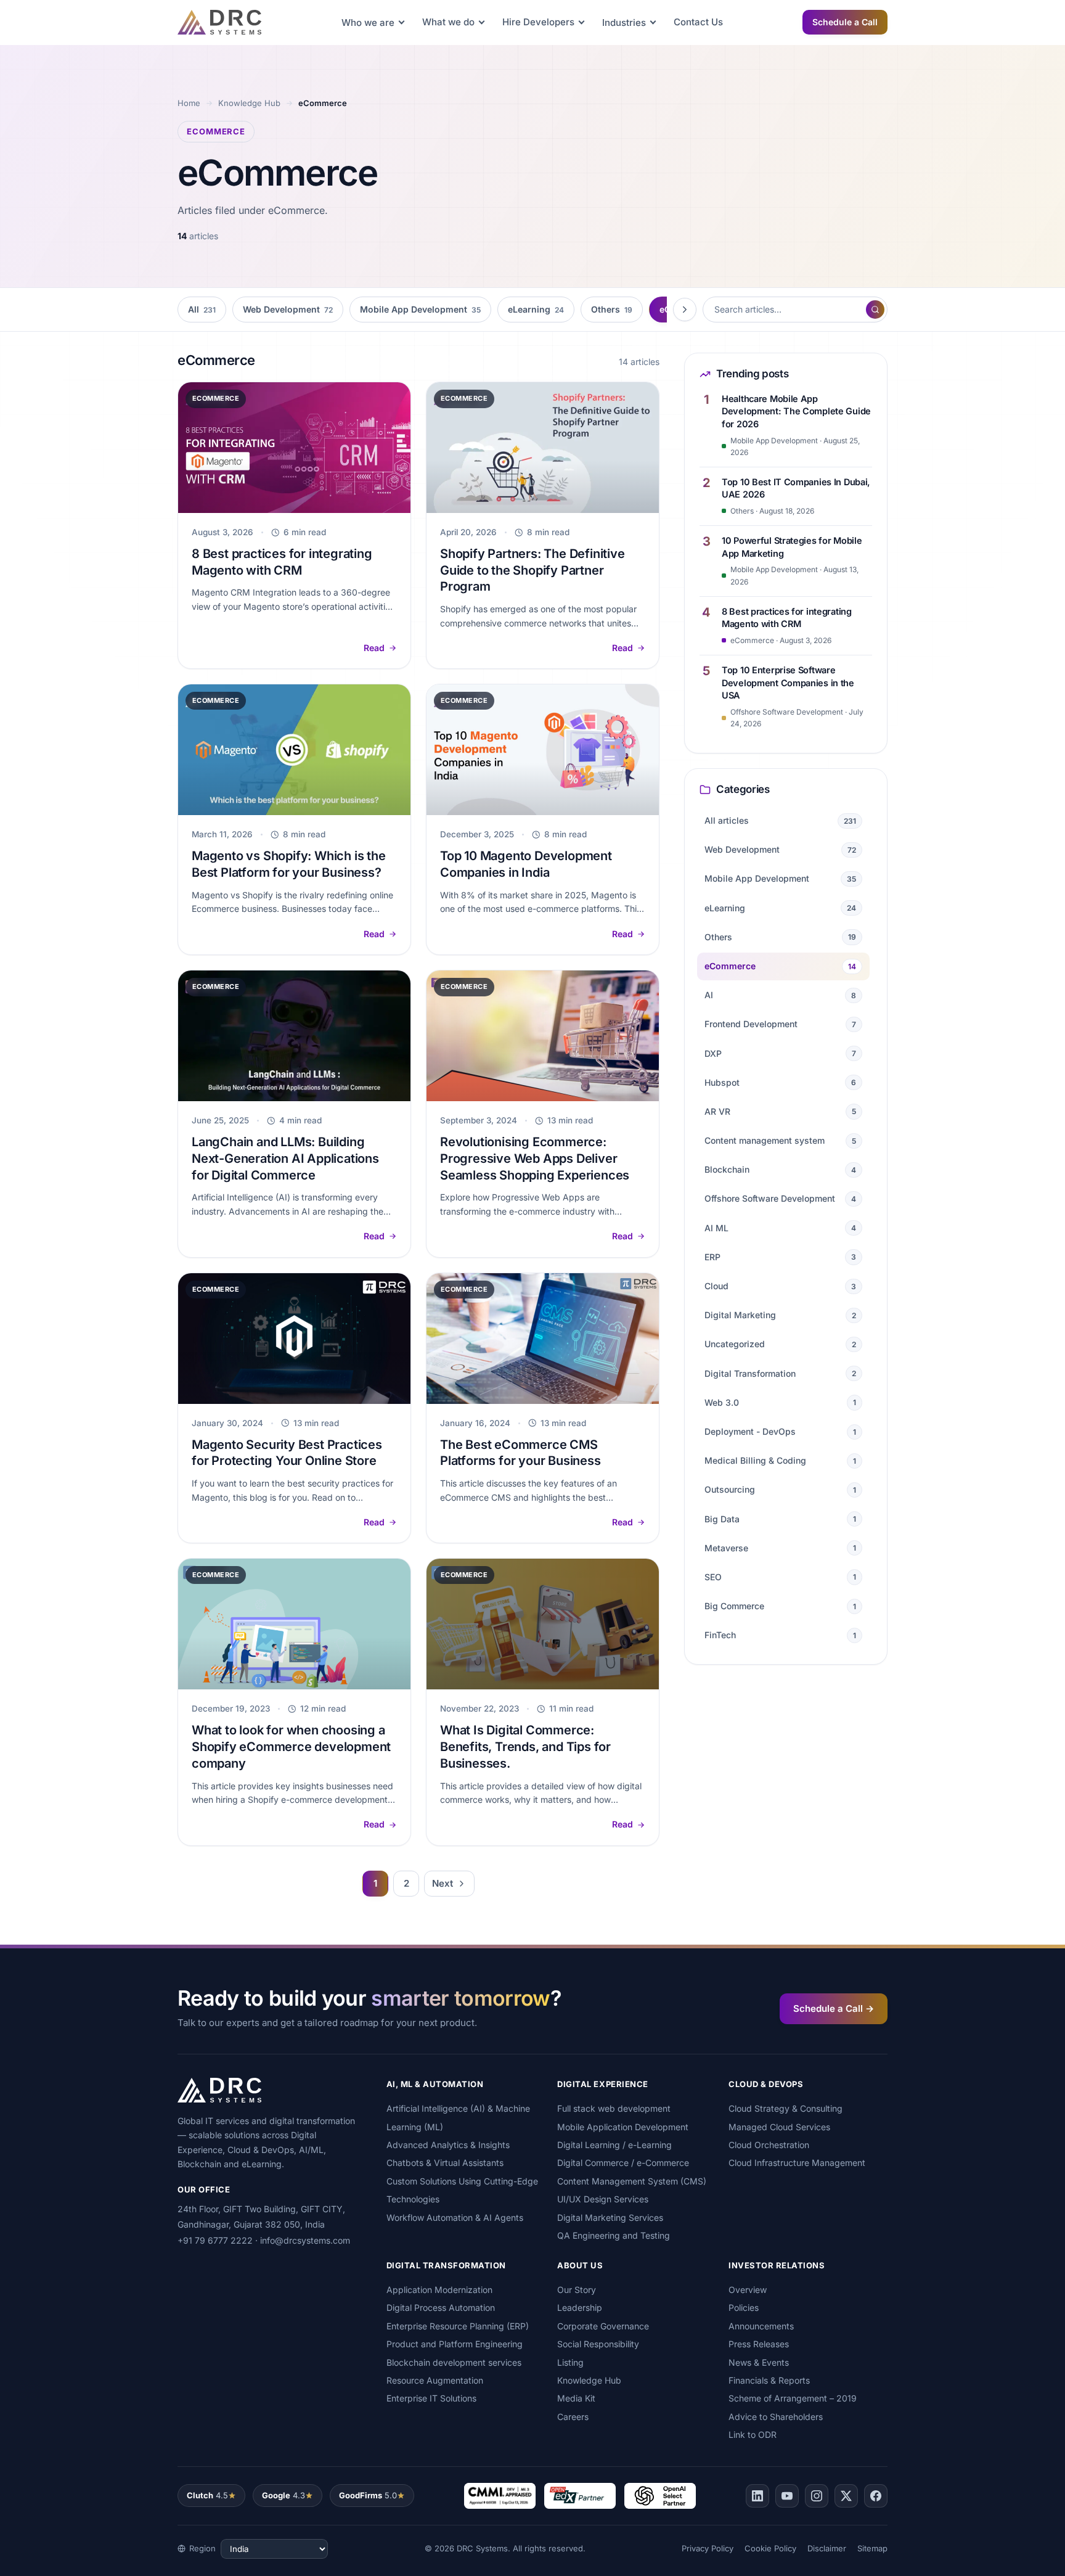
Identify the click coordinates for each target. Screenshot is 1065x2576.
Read (374, 648)
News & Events (759, 2362)
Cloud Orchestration (769, 2145)
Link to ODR (753, 2434)
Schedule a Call (845, 22)
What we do (448, 22)
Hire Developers (538, 22)
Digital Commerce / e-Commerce (623, 2163)
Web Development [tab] (288, 309)
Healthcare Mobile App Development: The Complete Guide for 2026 (796, 411)
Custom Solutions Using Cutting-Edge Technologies (462, 2190)
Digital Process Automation (441, 2307)
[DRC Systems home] (219, 22)
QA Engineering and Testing (614, 2235)
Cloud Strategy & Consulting (785, 2108)
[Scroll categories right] (685, 310)
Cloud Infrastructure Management (797, 2163)
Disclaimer (827, 2548)
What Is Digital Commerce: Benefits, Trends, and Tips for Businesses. (525, 1747)
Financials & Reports (769, 2380)
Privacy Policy (708, 2548)
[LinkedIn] (757, 2496)
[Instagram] (817, 2496)
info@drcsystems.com (305, 2240)
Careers (573, 2417)
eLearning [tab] (536, 309)
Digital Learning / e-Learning (614, 2145)
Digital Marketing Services (610, 2217)
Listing (570, 2362)
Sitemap (872, 2548)
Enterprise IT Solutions (431, 2398)
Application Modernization (439, 2290)
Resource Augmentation (435, 2380)
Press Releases (759, 2344)
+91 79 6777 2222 (215, 2240)
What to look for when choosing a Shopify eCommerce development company (291, 1747)
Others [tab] (612, 309)
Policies (744, 2307)
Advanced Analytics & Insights (448, 2145)
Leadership (580, 2307)
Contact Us (698, 22)
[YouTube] (787, 2496)
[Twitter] (846, 2496)
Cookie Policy (770, 2548)
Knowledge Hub (249, 103)
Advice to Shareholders (776, 2417)
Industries (624, 23)
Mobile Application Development (623, 2127)
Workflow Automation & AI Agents (455, 2217)
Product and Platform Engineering (455, 2344)
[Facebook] (876, 2496)
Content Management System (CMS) (632, 2181)
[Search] (875, 310)
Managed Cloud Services (779, 2127)
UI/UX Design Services (603, 2199)
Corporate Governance (603, 2326)
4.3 (284, 2495)
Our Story (577, 2290)
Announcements (761, 2326)
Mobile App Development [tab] (420, 309)
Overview (748, 2290)
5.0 (368, 2495)
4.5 (207, 2495)
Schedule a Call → (834, 2008)
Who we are (368, 23)
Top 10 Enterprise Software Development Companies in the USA (788, 683)
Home (189, 103)
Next (443, 1883)
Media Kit (576, 2398)
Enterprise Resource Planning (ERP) (458, 2326)
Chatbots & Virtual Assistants (445, 2163)
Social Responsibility (598, 2344)
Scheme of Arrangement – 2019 (793, 2398)
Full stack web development (614, 2108)
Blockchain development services (454, 2362)
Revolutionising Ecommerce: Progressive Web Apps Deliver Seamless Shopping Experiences (535, 1159)
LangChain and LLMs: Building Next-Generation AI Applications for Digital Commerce (285, 1159)
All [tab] (202, 309)
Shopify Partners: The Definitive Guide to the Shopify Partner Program (532, 570)
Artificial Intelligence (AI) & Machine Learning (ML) (458, 2117)
